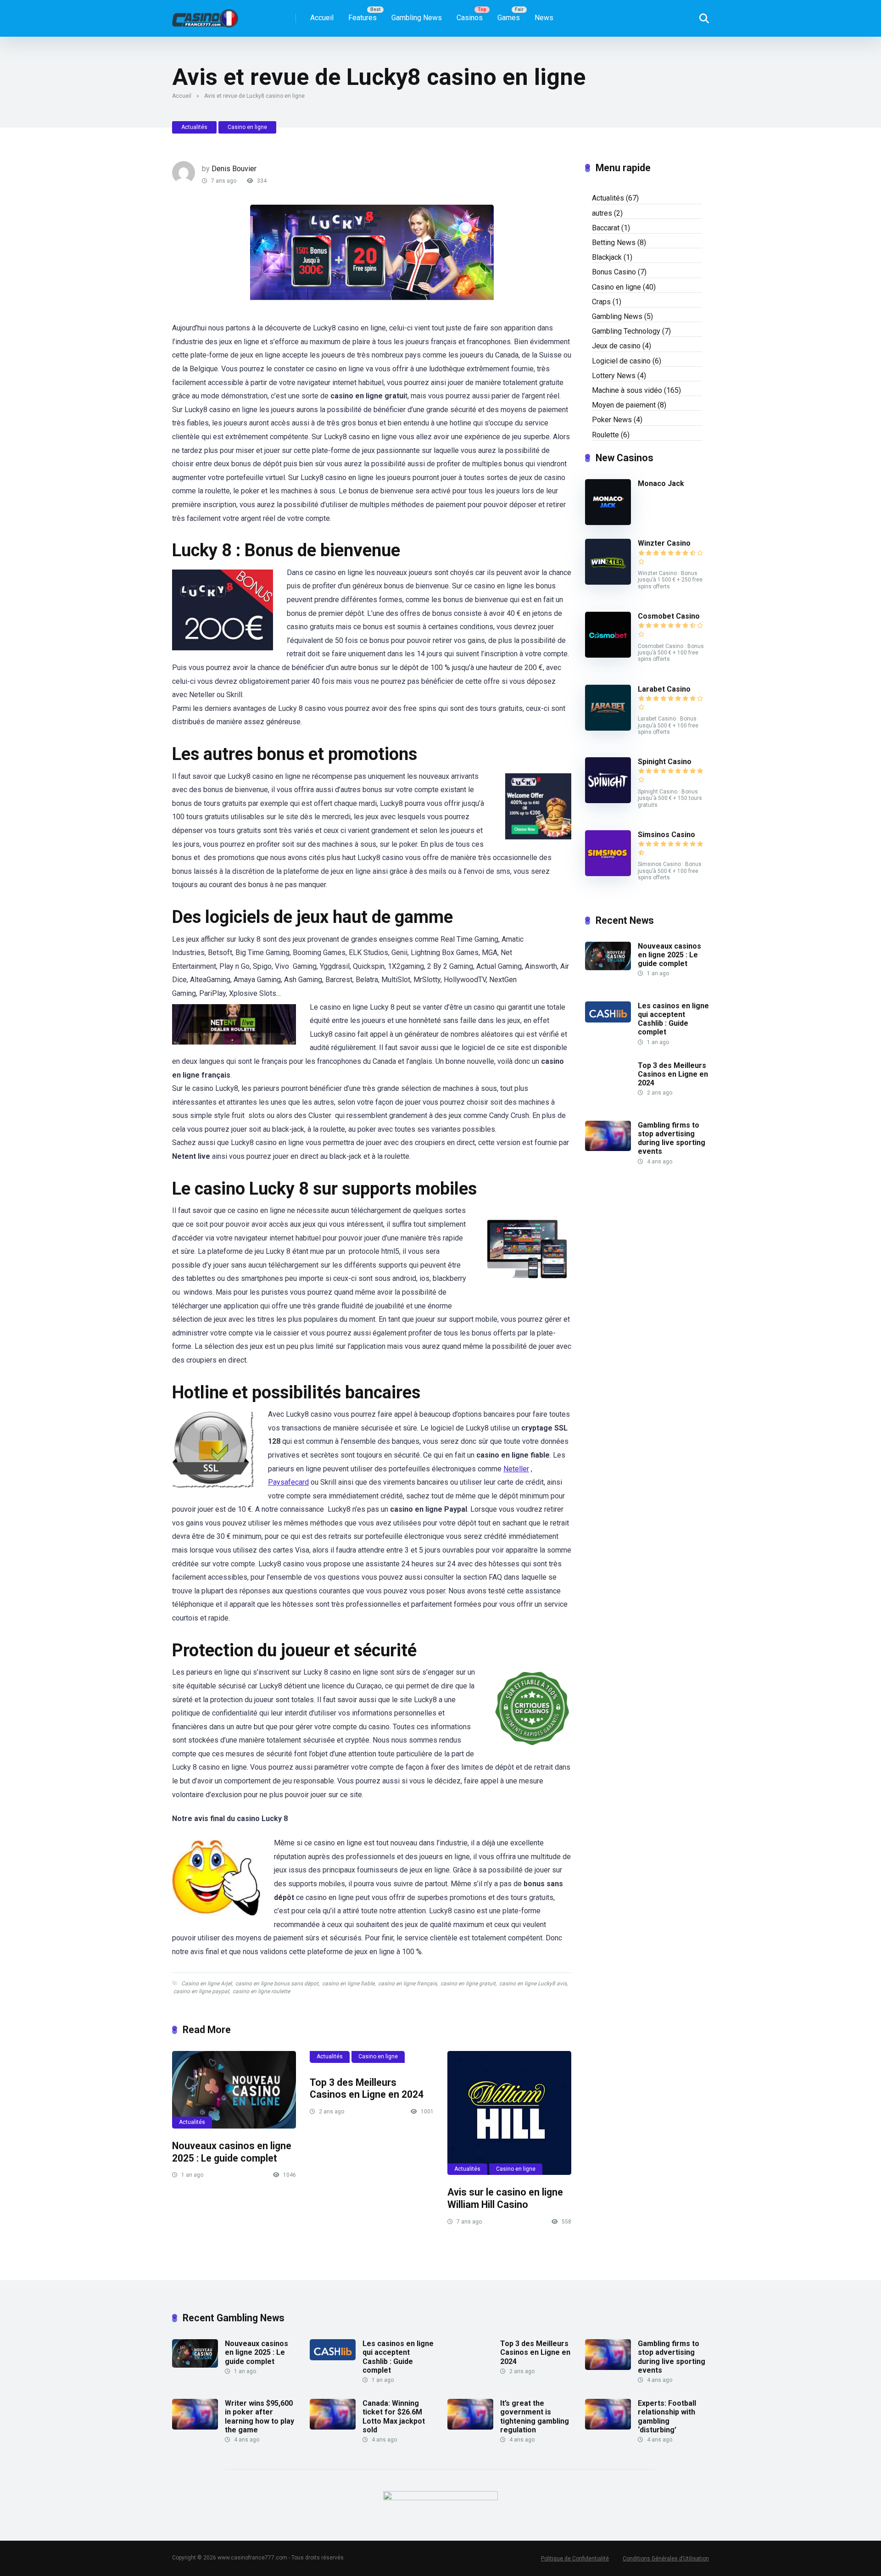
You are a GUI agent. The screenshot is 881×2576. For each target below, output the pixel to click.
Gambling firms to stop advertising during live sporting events (672, 1138)
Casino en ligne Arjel (206, 1984)
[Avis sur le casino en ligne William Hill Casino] (509, 2113)
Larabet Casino (664, 689)
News (544, 18)
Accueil (322, 18)
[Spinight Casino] (608, 801)
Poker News (612, 420)
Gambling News (417, 18)
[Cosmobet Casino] (608, 655)
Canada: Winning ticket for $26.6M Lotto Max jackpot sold (394, 2417)
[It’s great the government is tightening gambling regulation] (470, 2427)
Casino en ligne (247, 127)
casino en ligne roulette (261, 1991)
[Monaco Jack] (608, 522)
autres (602, 213)
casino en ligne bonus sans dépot (277, 1984)
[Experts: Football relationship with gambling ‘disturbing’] (608, 2427)
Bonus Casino (614, 272)
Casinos (470, 18)
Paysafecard (288, 1482)
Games (509, 18)
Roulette (605, 435)
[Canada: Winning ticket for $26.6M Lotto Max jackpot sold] (333, 2427)
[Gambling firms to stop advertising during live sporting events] (608, 1148)
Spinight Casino (665, 762)
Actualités (194, 127)
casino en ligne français (407, 1984)
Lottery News (614, 376)
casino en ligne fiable (348, 1984)
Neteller (516, 1469)
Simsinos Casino (666, 835)
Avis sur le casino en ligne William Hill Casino (505, 2198)
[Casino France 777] (205, 15)
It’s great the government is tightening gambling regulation (535, 2417)
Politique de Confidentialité (575, 2559)
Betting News (614, 243)
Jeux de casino (616, 346)
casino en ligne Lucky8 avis (533, 1984)
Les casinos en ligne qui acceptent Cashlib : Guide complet (673, 1019)
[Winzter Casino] (608, 582)
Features (362, 18)
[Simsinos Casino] (608, 874)
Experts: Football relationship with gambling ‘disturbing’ (667, 2417)
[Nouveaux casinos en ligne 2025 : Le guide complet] (234, 2090)
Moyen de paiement (624, 405)
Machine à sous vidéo (627, 390)
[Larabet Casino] (608, 728)
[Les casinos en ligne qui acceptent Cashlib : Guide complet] (608, 1020)
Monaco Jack (661, 483)
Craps (601, 302)
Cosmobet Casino (669, 616)
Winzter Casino (664, 543)
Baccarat (606, 228)
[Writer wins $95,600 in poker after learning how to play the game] (195, 2427)
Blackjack (607, 257)
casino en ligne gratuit (468, 1984)
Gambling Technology (626, 331)
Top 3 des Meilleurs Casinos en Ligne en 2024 (367, 2089)
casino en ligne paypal (201, 1991)
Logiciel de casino (621, 361)
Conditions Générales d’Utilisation (666, 2559)
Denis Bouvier (234, 169)
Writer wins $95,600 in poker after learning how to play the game (259, 2417)
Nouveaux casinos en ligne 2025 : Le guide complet (232, 2152)
